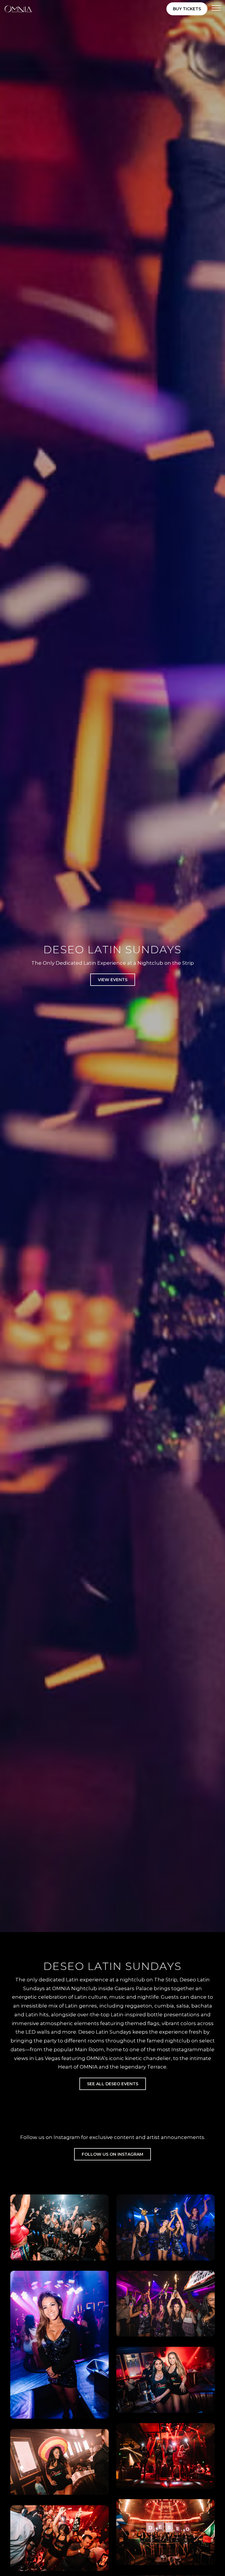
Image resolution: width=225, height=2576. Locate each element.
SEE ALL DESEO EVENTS (113, 2084)
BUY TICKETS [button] (187, 9)
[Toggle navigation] (216, 9)
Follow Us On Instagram (112, 2154)
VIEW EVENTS (113, 980)
